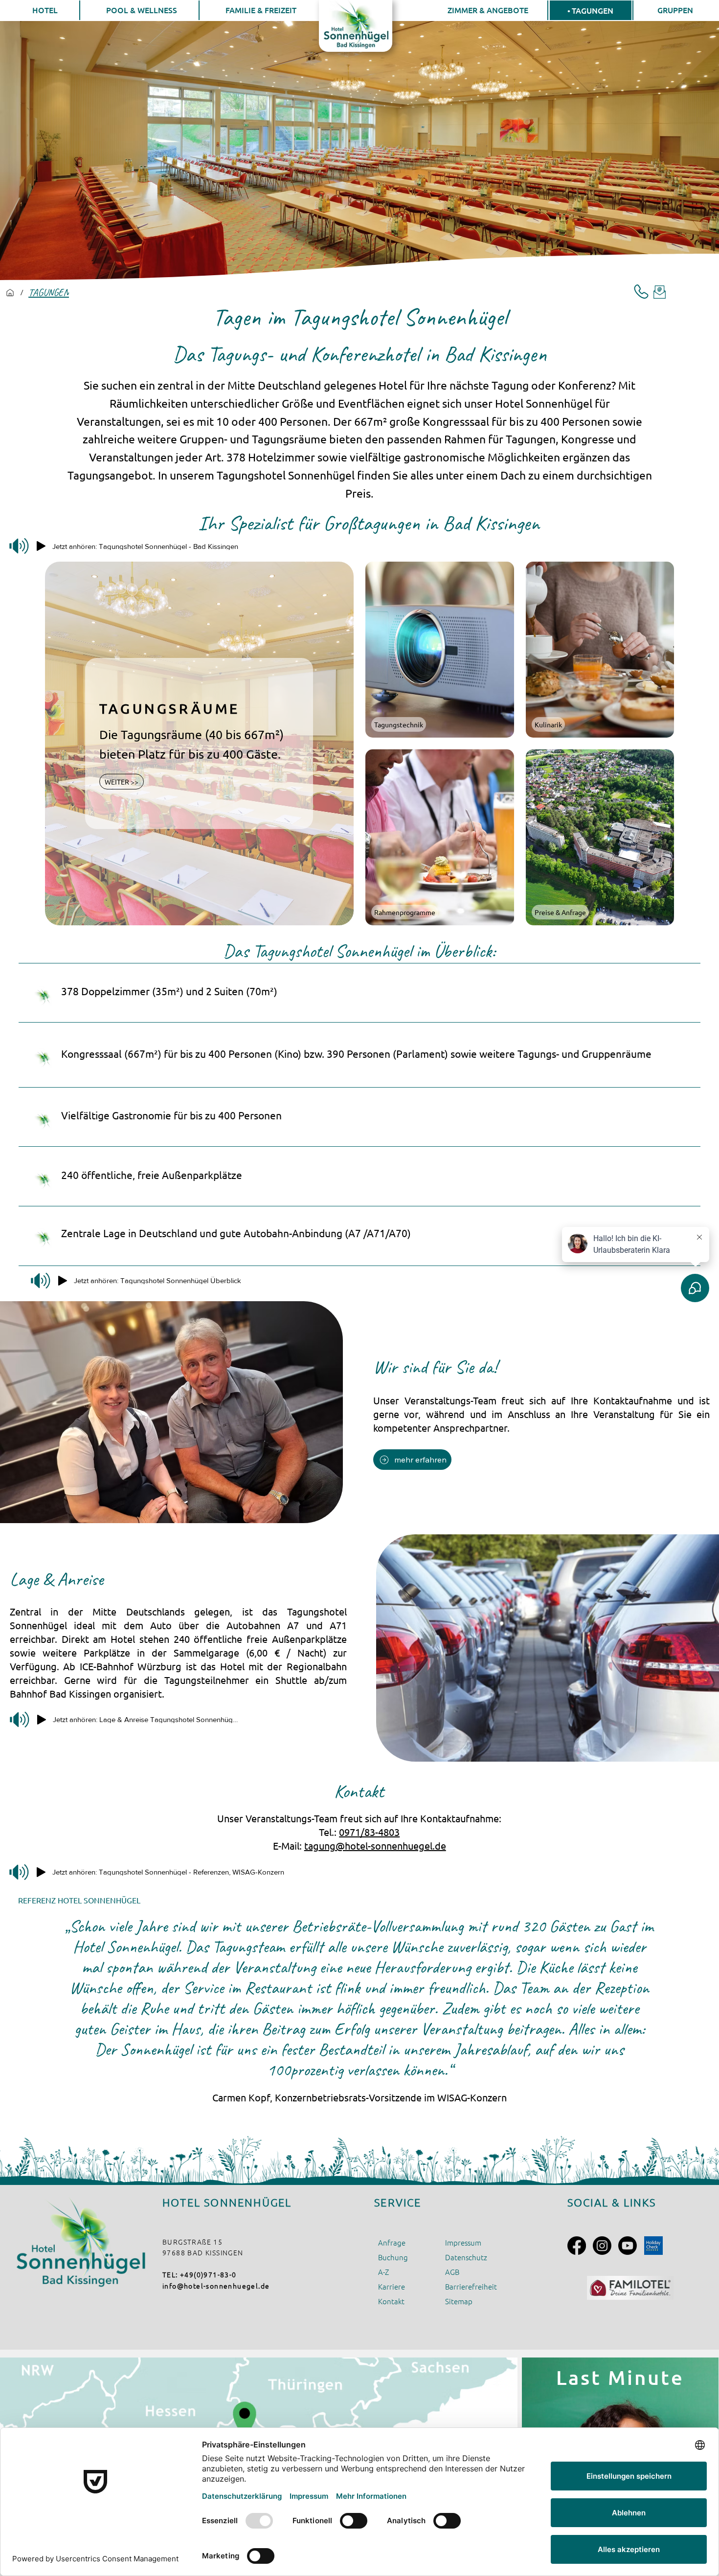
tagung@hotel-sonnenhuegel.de (375, 1845)
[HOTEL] (10, 293)
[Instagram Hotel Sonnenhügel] (602, 2246)
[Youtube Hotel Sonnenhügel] (628, 2246)
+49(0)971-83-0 (208, 2274)
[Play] (41, 546)
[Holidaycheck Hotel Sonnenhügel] (653, 2246)
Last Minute (620, 2377)
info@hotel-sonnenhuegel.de (216, 2286)
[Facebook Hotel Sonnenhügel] (577, 2246)
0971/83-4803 (369, 1832)
